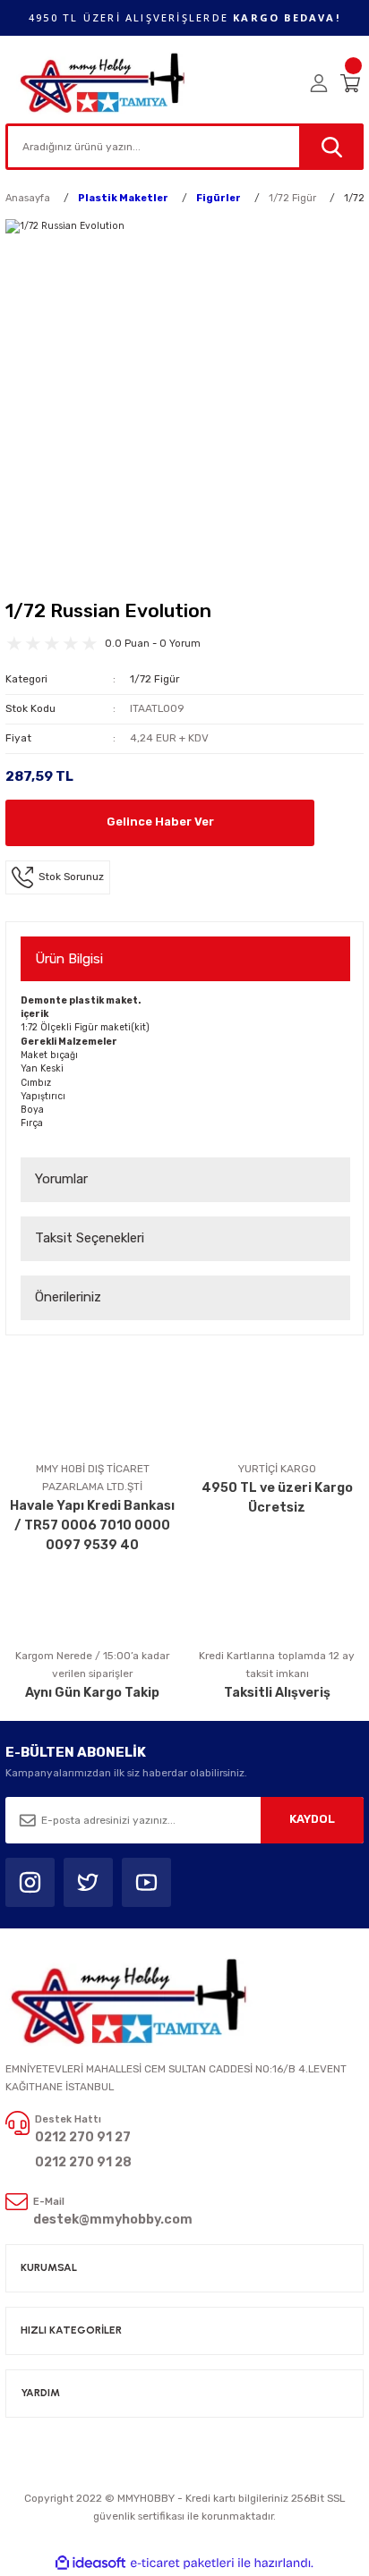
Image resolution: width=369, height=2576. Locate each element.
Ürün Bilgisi (69, 959)
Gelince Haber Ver (160, 822)
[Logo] (103, 83)
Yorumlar (61, 1179)
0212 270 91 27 (83, 2137)
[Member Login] (319, 83)
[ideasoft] (90, 2563)
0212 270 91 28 (83, 2162)
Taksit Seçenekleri (90, 1238)
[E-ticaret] (182, 2563)
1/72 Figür (154, 679)
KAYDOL (312, 1819)
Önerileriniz (68, 1297)
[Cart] (352, 83)
